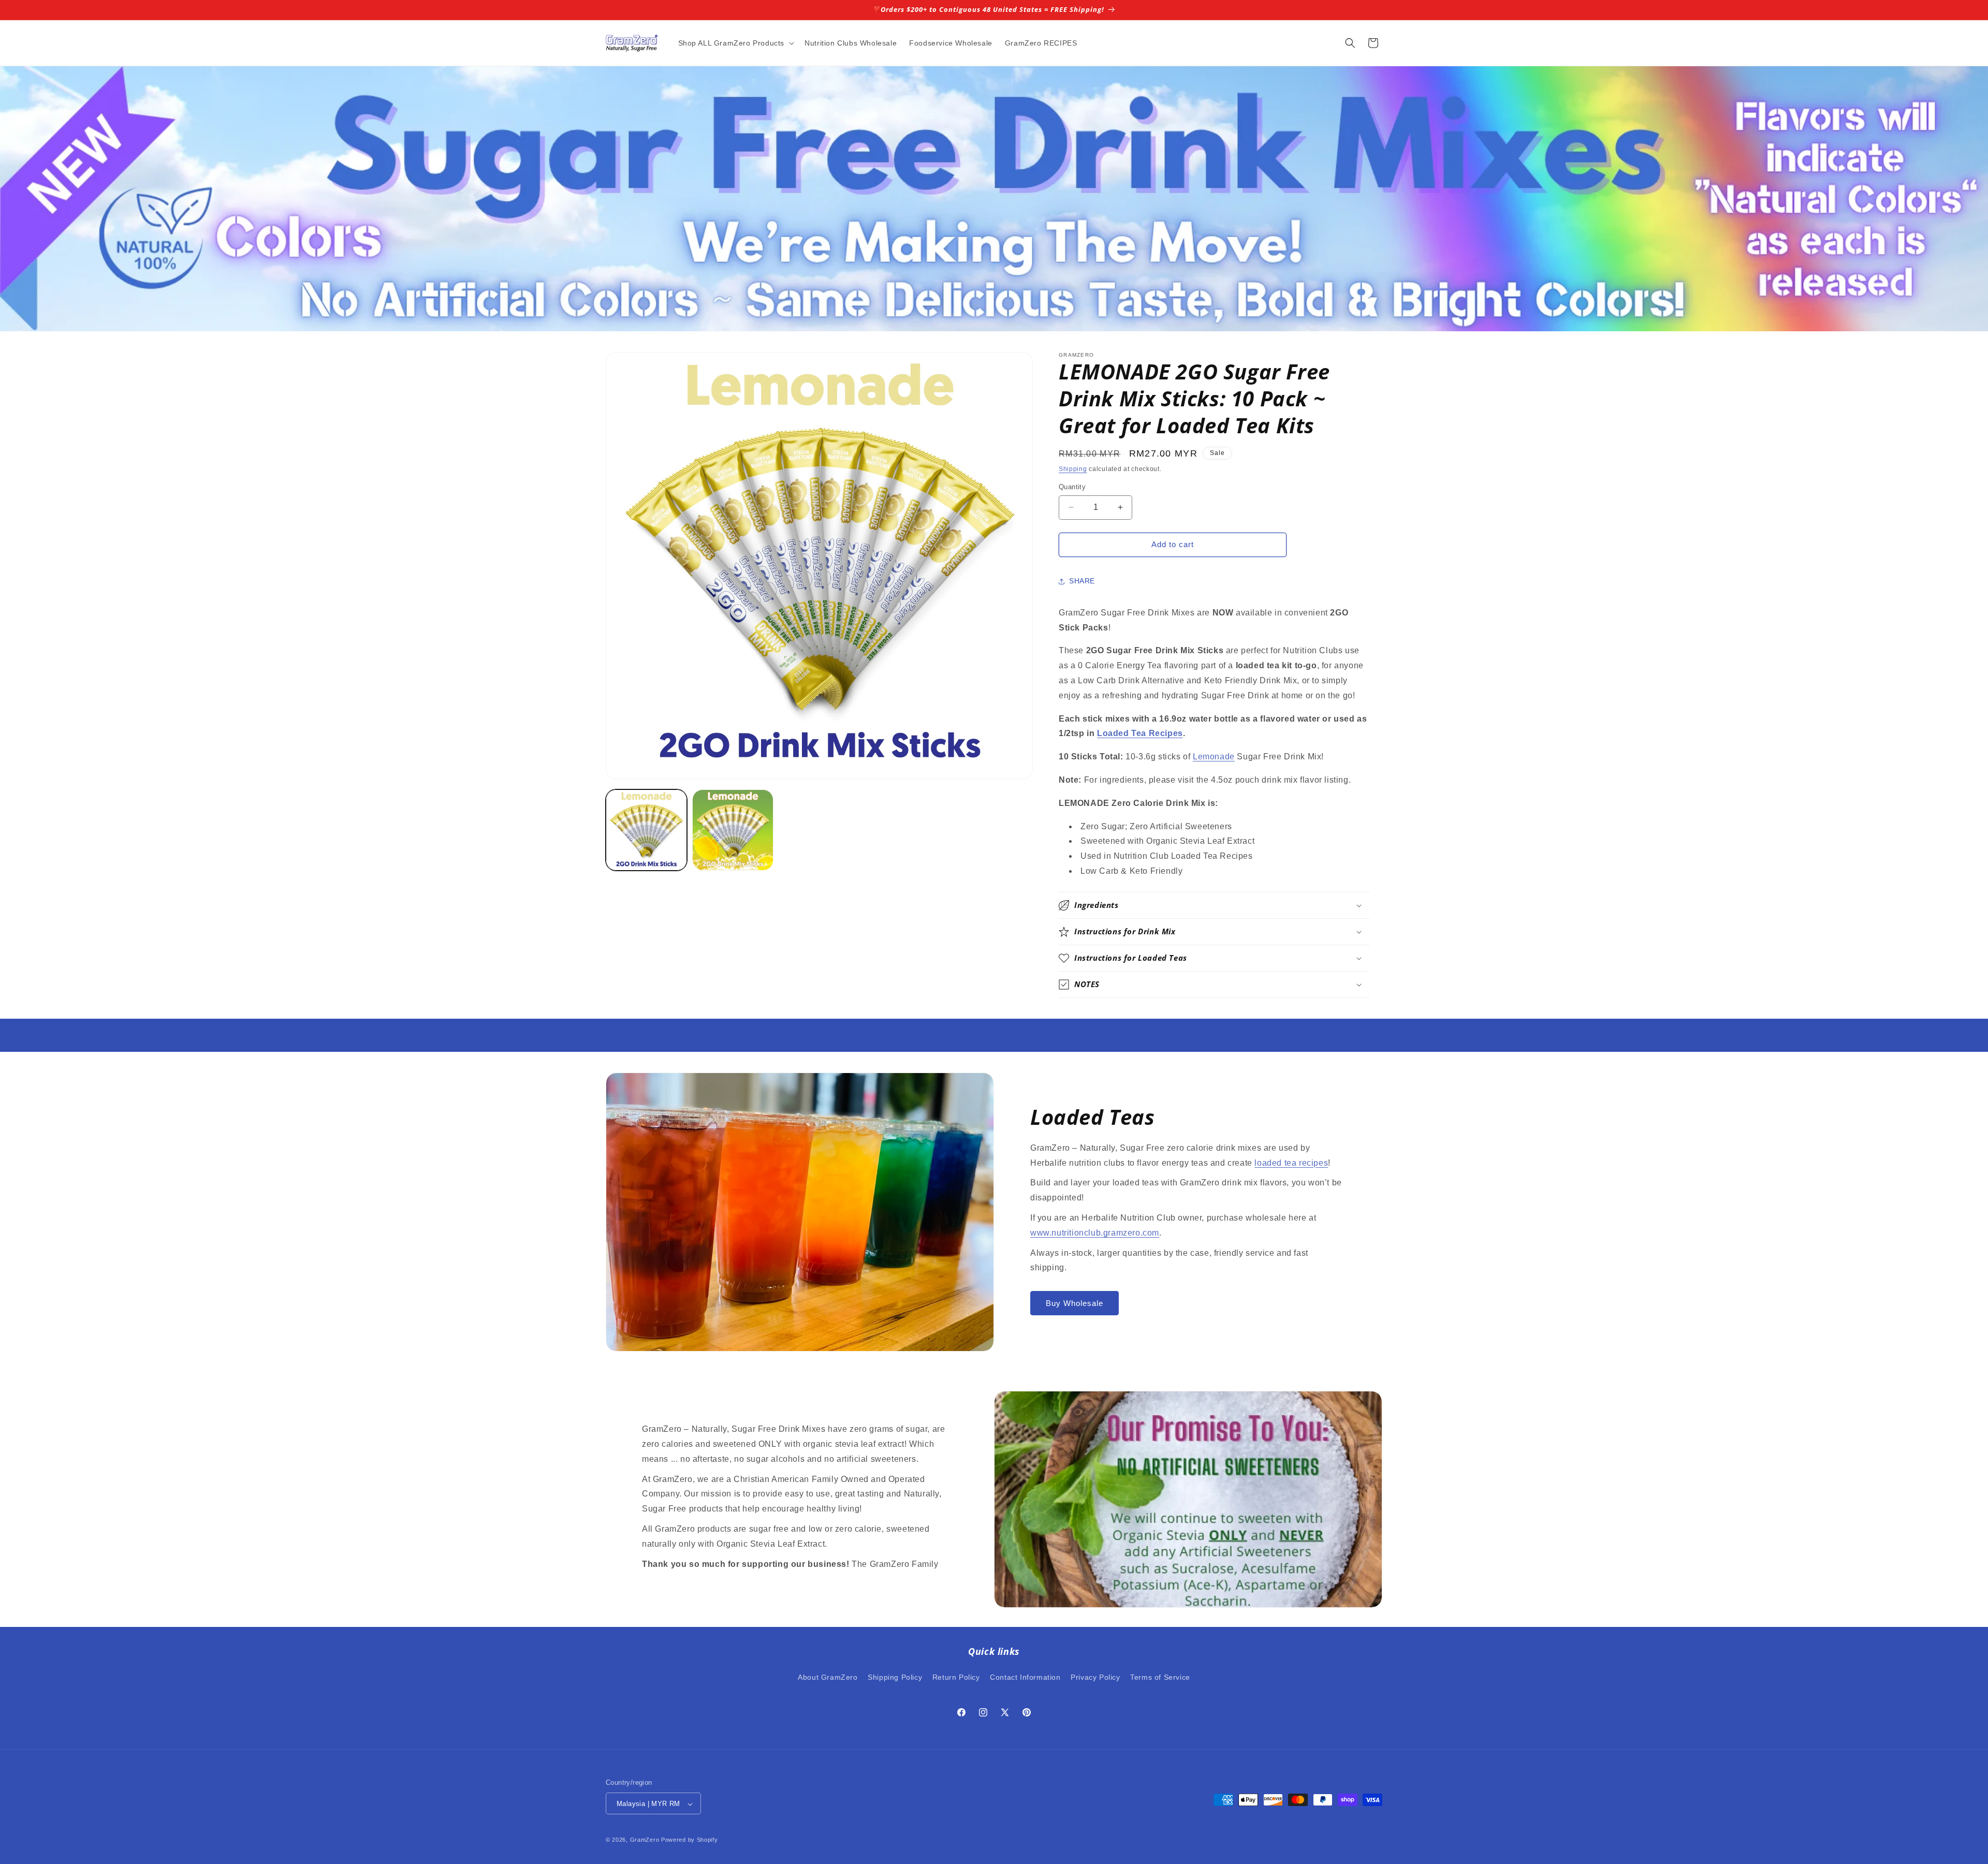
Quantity (1072, 487)
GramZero (645, 1840)
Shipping (1073, 469)
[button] (735, 43)
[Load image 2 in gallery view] (733, 830)
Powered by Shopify (690, 1840)
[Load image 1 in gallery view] (646, 830)
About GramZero (828, 1677)
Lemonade (1214, 757)
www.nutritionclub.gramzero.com (1095, 1233)
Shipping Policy (895, 1677)
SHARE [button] (1082, 581)
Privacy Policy (1095, 1677)
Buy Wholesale (1075, 1303)
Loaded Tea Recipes (1140, 733)
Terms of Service (1160, 1677)
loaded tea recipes (1291, 1163)
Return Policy (956, 1677)
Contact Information (1025, 1677)
